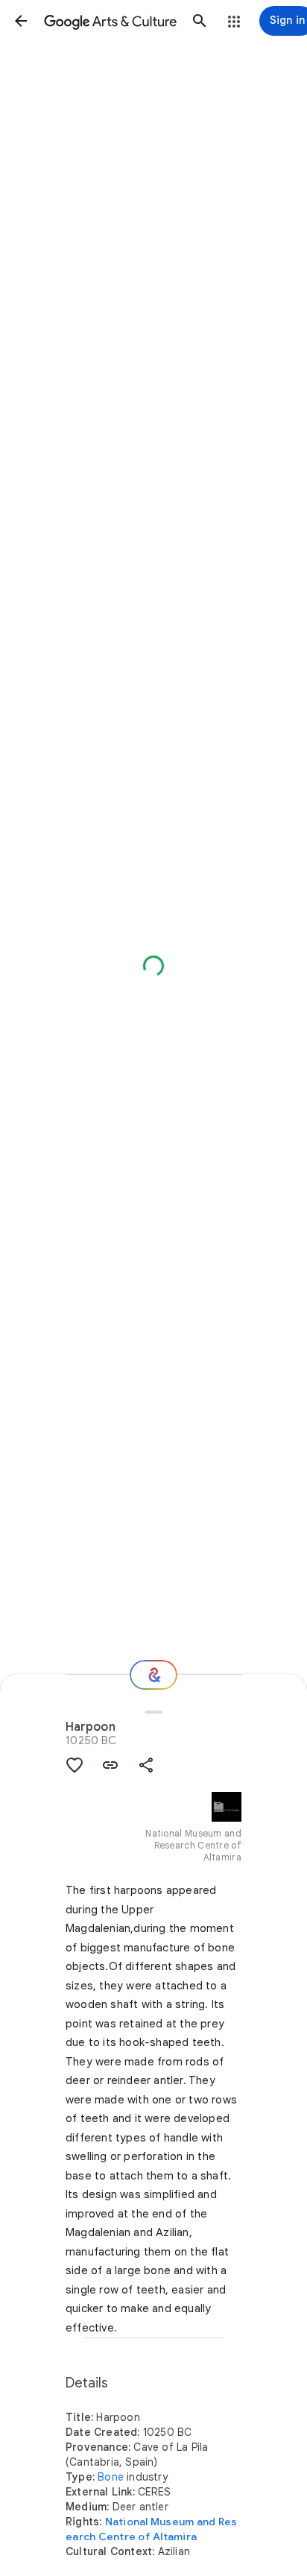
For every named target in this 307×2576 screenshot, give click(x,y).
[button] (21, 21)
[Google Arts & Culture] (110, 21)
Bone (111, 2477)
